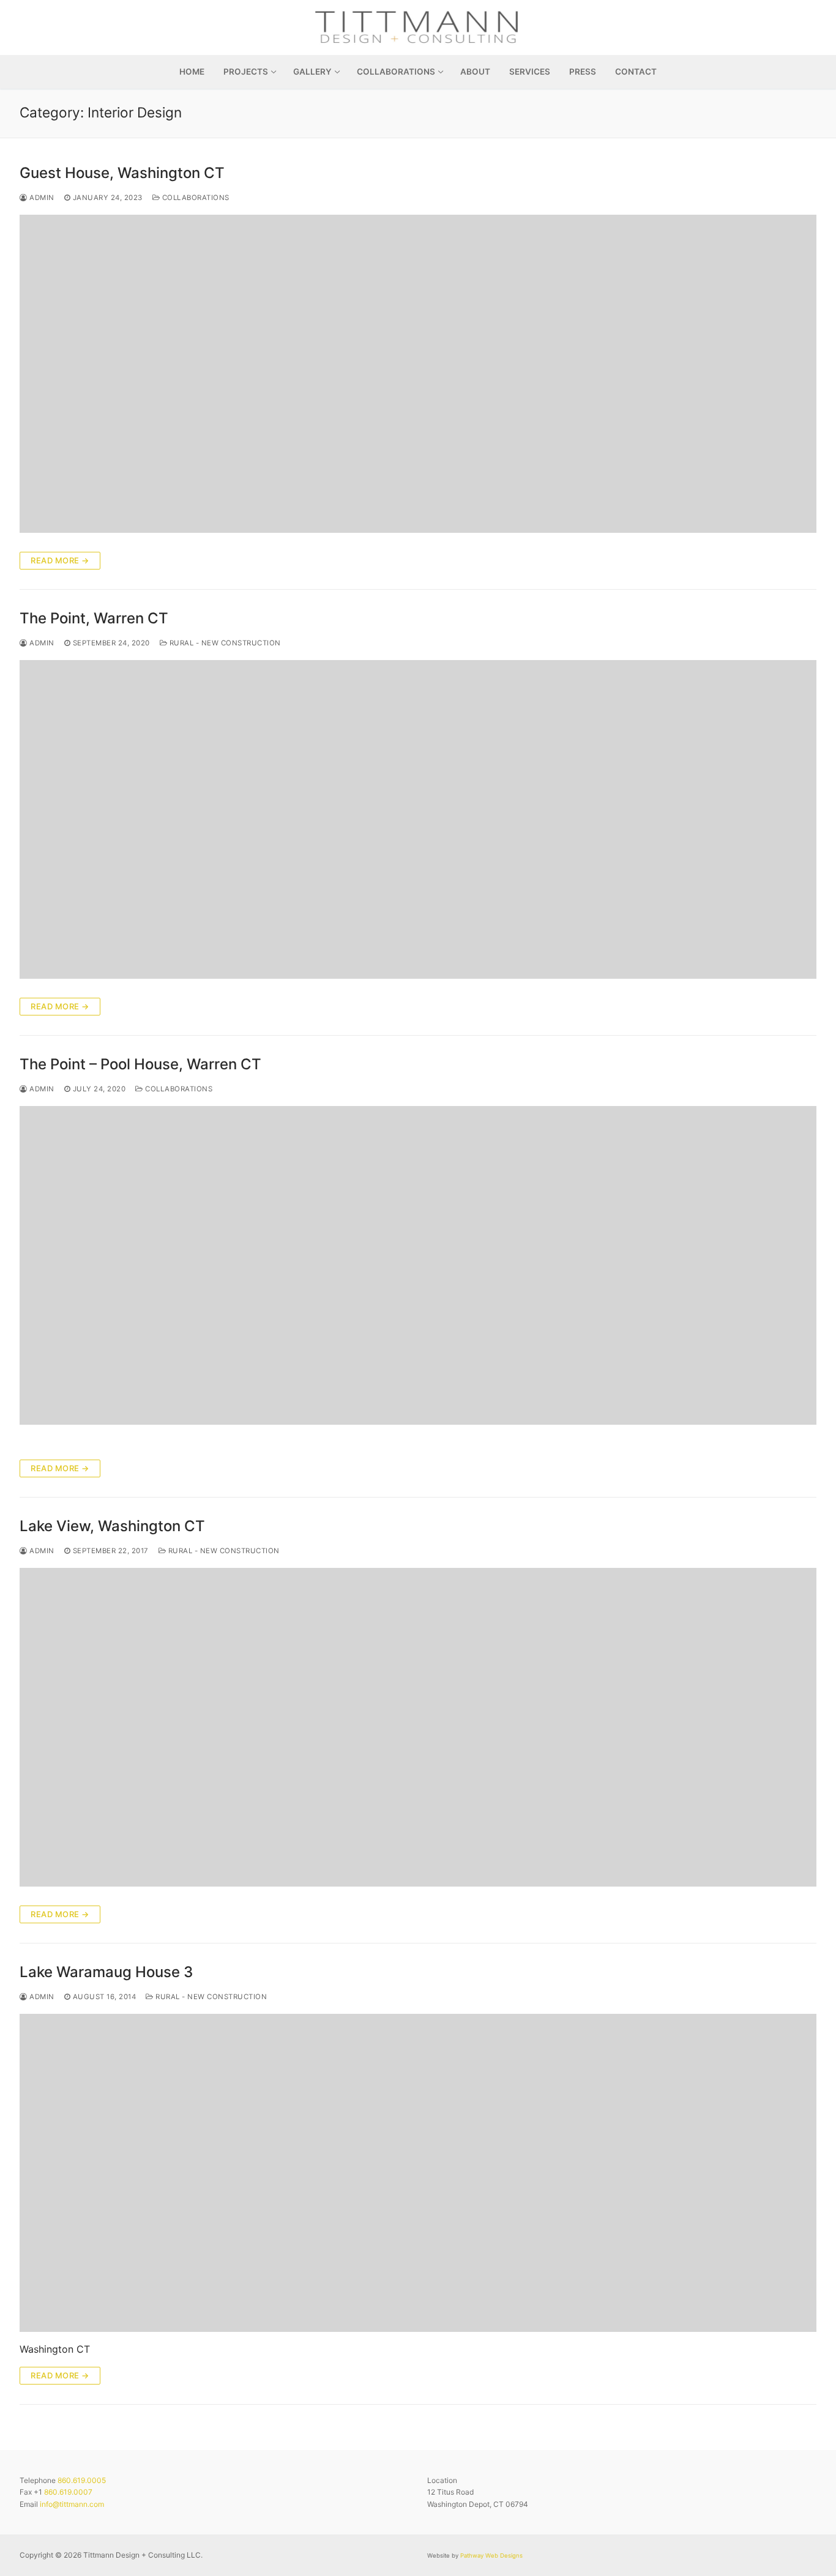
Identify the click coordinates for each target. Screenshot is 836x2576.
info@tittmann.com (72, 2504)
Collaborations (195, 198)
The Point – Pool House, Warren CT (140, 1064)
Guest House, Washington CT (122, 173)
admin (41, 198)
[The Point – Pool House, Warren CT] (418, 1265)
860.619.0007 (68, 2492)
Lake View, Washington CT (112, 1526)
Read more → (60, 560)
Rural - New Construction (224, 643)
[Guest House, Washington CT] (418, 374)
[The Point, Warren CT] (418, 819)
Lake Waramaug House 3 (106, 1972)
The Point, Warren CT (94, 618)
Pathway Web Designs (491, 2556)
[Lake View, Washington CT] (418, 1727)
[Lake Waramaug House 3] (418, 2173)
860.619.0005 (82, 2480)
